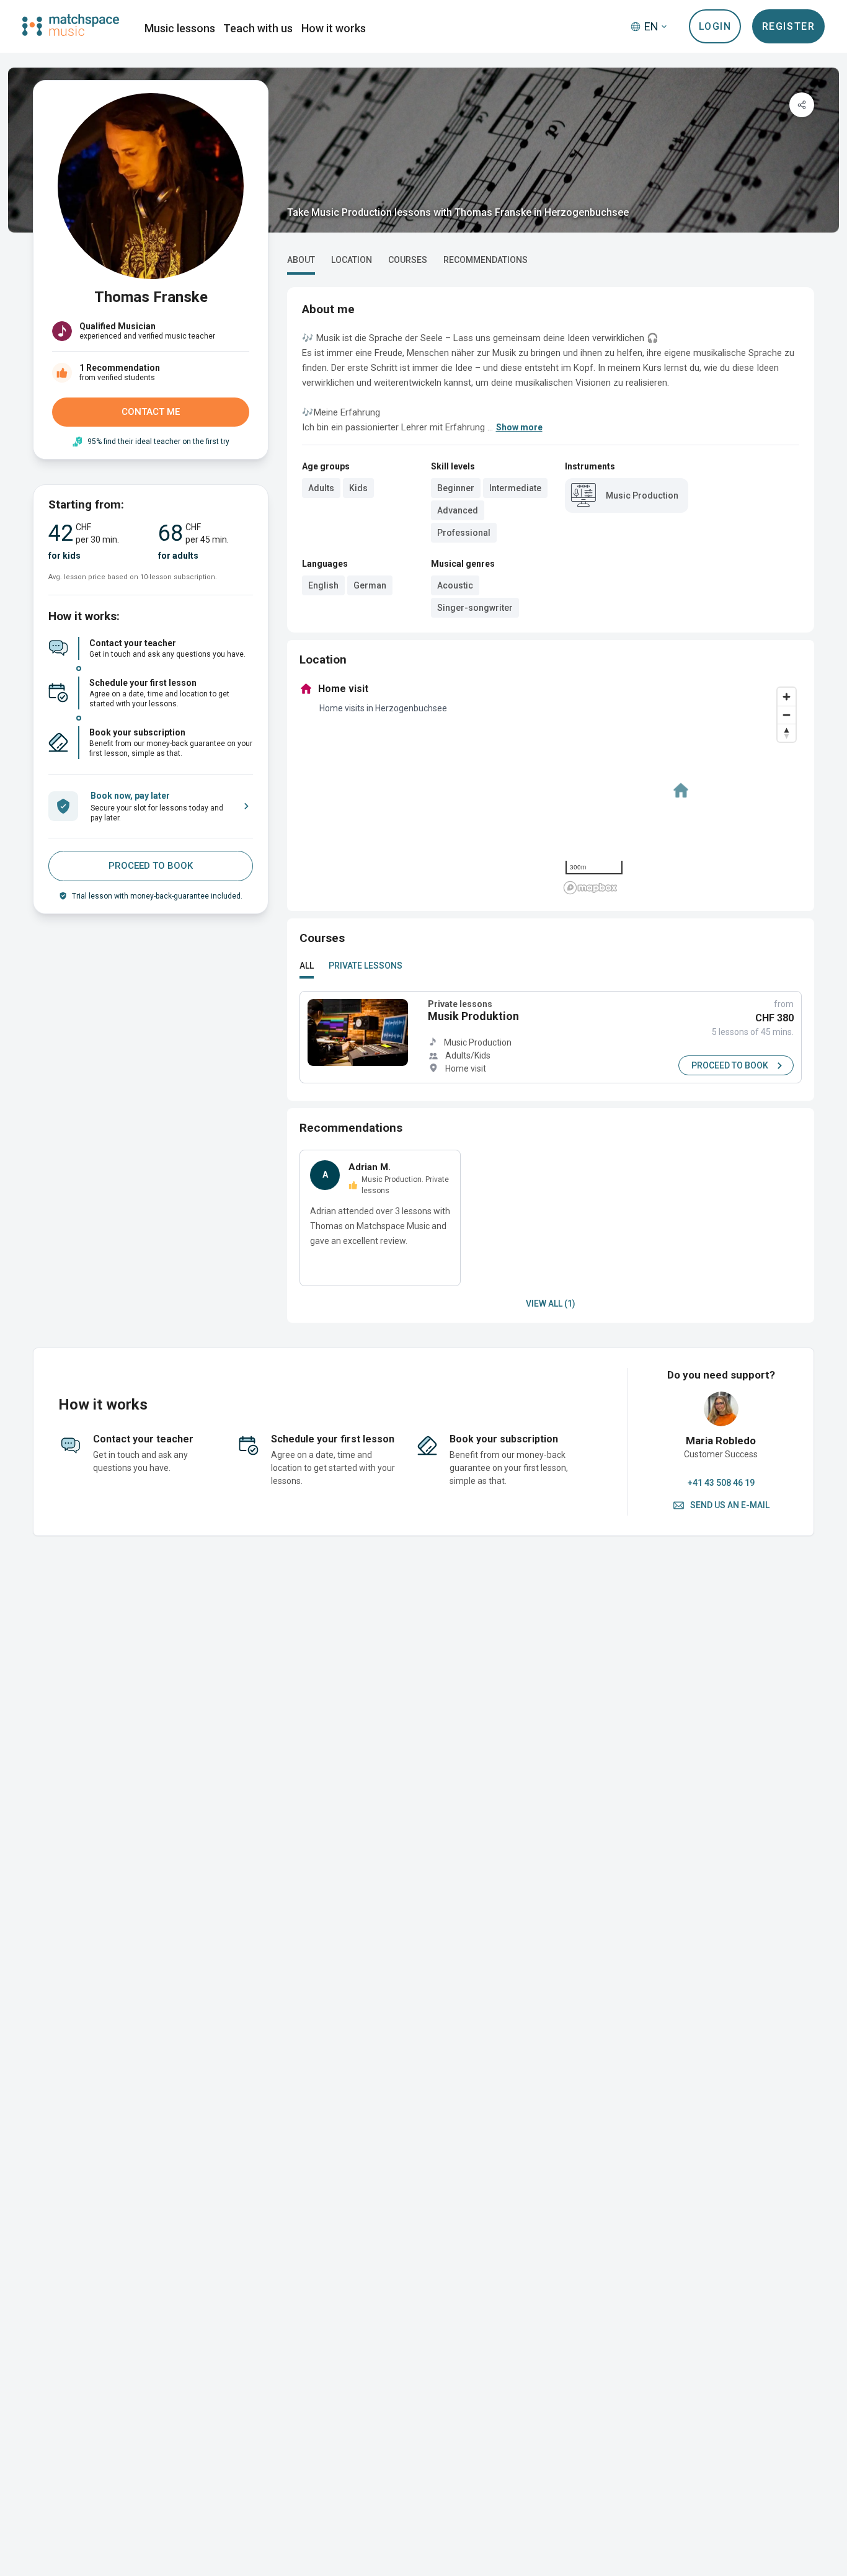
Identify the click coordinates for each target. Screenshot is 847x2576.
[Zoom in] (787, 697)
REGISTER (789, 26)
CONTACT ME (151, 412)
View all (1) (551, 1304)
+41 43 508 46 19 (721, 1483)
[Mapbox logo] (590, 888)
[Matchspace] (71, 25)
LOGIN (715, 26)
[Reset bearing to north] (787, 733)
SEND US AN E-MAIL (730, 1505)
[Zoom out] (787, 715)
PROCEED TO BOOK (151, 866)
